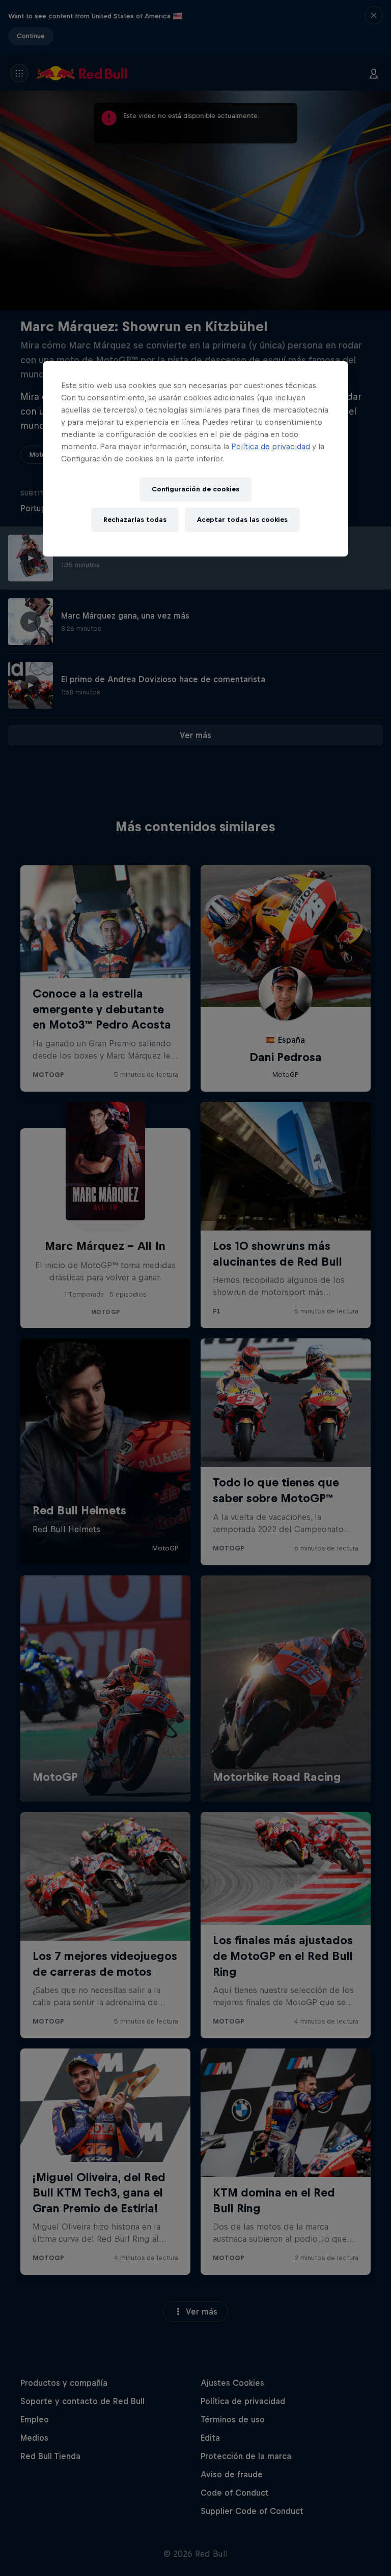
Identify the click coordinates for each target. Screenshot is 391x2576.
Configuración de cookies (195, 489)
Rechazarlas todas (135, 520)
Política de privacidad (271, 446)
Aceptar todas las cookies (242, 520)
